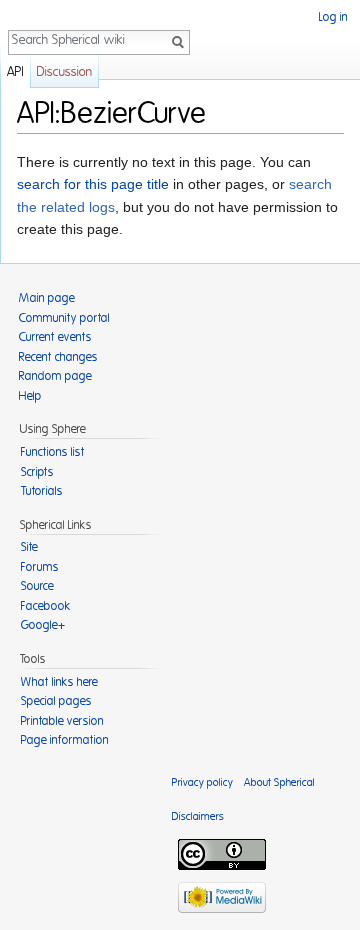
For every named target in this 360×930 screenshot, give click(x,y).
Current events (55, 337)
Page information (65, 740)
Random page (55, 376)
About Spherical (279, 782)
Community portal (64, 318)
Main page (47, 298)
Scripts (37, 472)
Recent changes (58, 357)
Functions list (53, 452)
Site (29, 547)
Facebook (46, 606)
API (15, 72)
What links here (59, 682)
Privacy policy (202, 782)
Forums (40, 567)
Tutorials (42, 491)
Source (37, 586)
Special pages (56, 701)
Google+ (43, 625)
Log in (333, 17)
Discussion (64, 72)
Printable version (62, 721)
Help (30, 396)
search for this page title (93, 184)
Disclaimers (198, 816)
